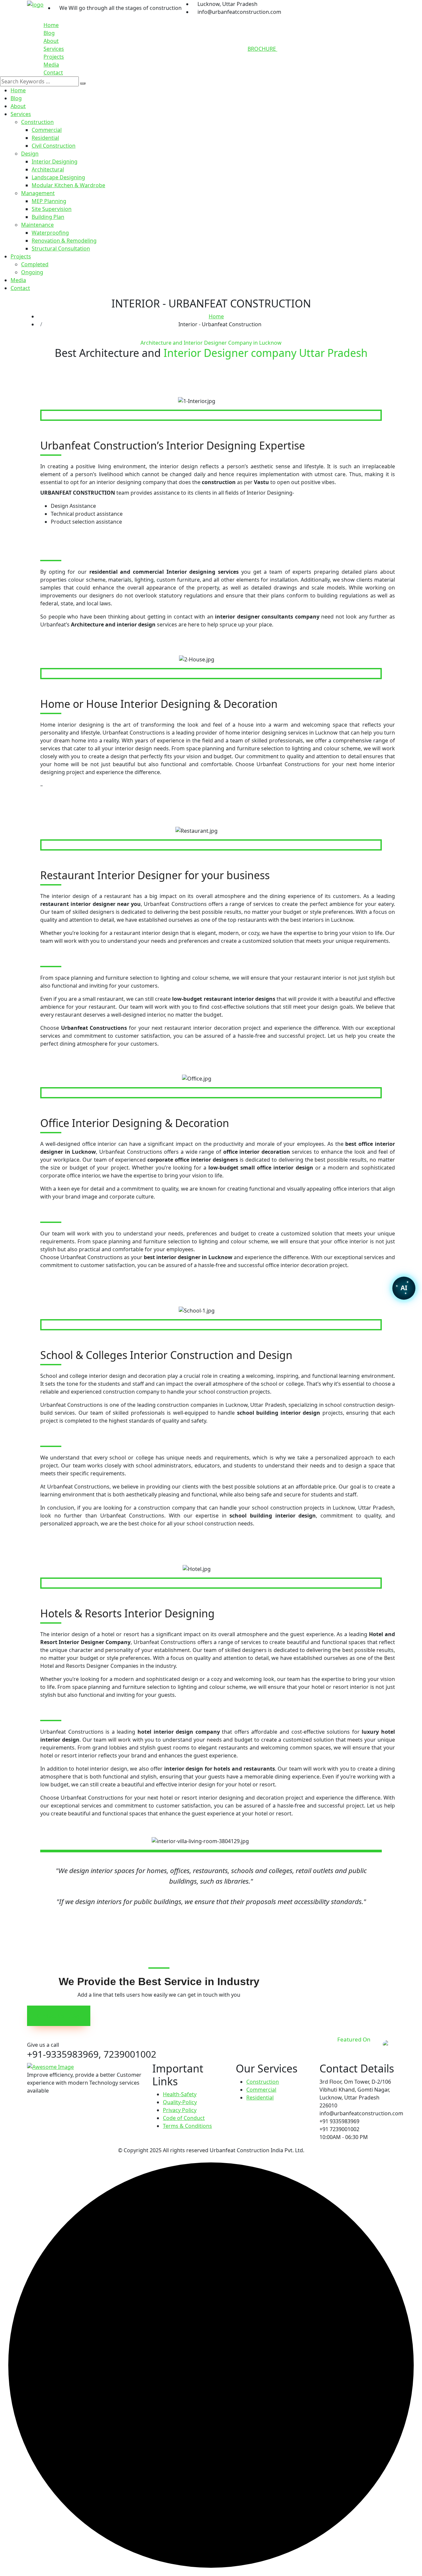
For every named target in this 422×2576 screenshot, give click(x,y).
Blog (49, 33)
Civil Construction (54, 146)
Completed (35, 264)
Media (51, 65)
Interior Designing (55, 161)
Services (54, 49)
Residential (45, 138)
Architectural (48, 169)
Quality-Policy (180, 2102)
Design (30, 154)
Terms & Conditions (187, 2126)
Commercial (47, 130)
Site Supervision (52, 209)
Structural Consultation (61, 248)
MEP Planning (49, 201)
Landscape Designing (58, 177)
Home (51, 25)
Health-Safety (180, 2094)
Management (38, 193)
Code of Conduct (184, 2118)
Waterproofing (50, 233)
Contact (53, 72)
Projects (54, 57)
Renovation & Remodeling (64, 241)
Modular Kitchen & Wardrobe (68, 185)
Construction (37, 122)
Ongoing (32, 272)
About (51, 41)
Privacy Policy (180, 2110)
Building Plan (48, 217)
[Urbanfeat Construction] (35, 4)
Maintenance (37, 225)
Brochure (262, 49)
